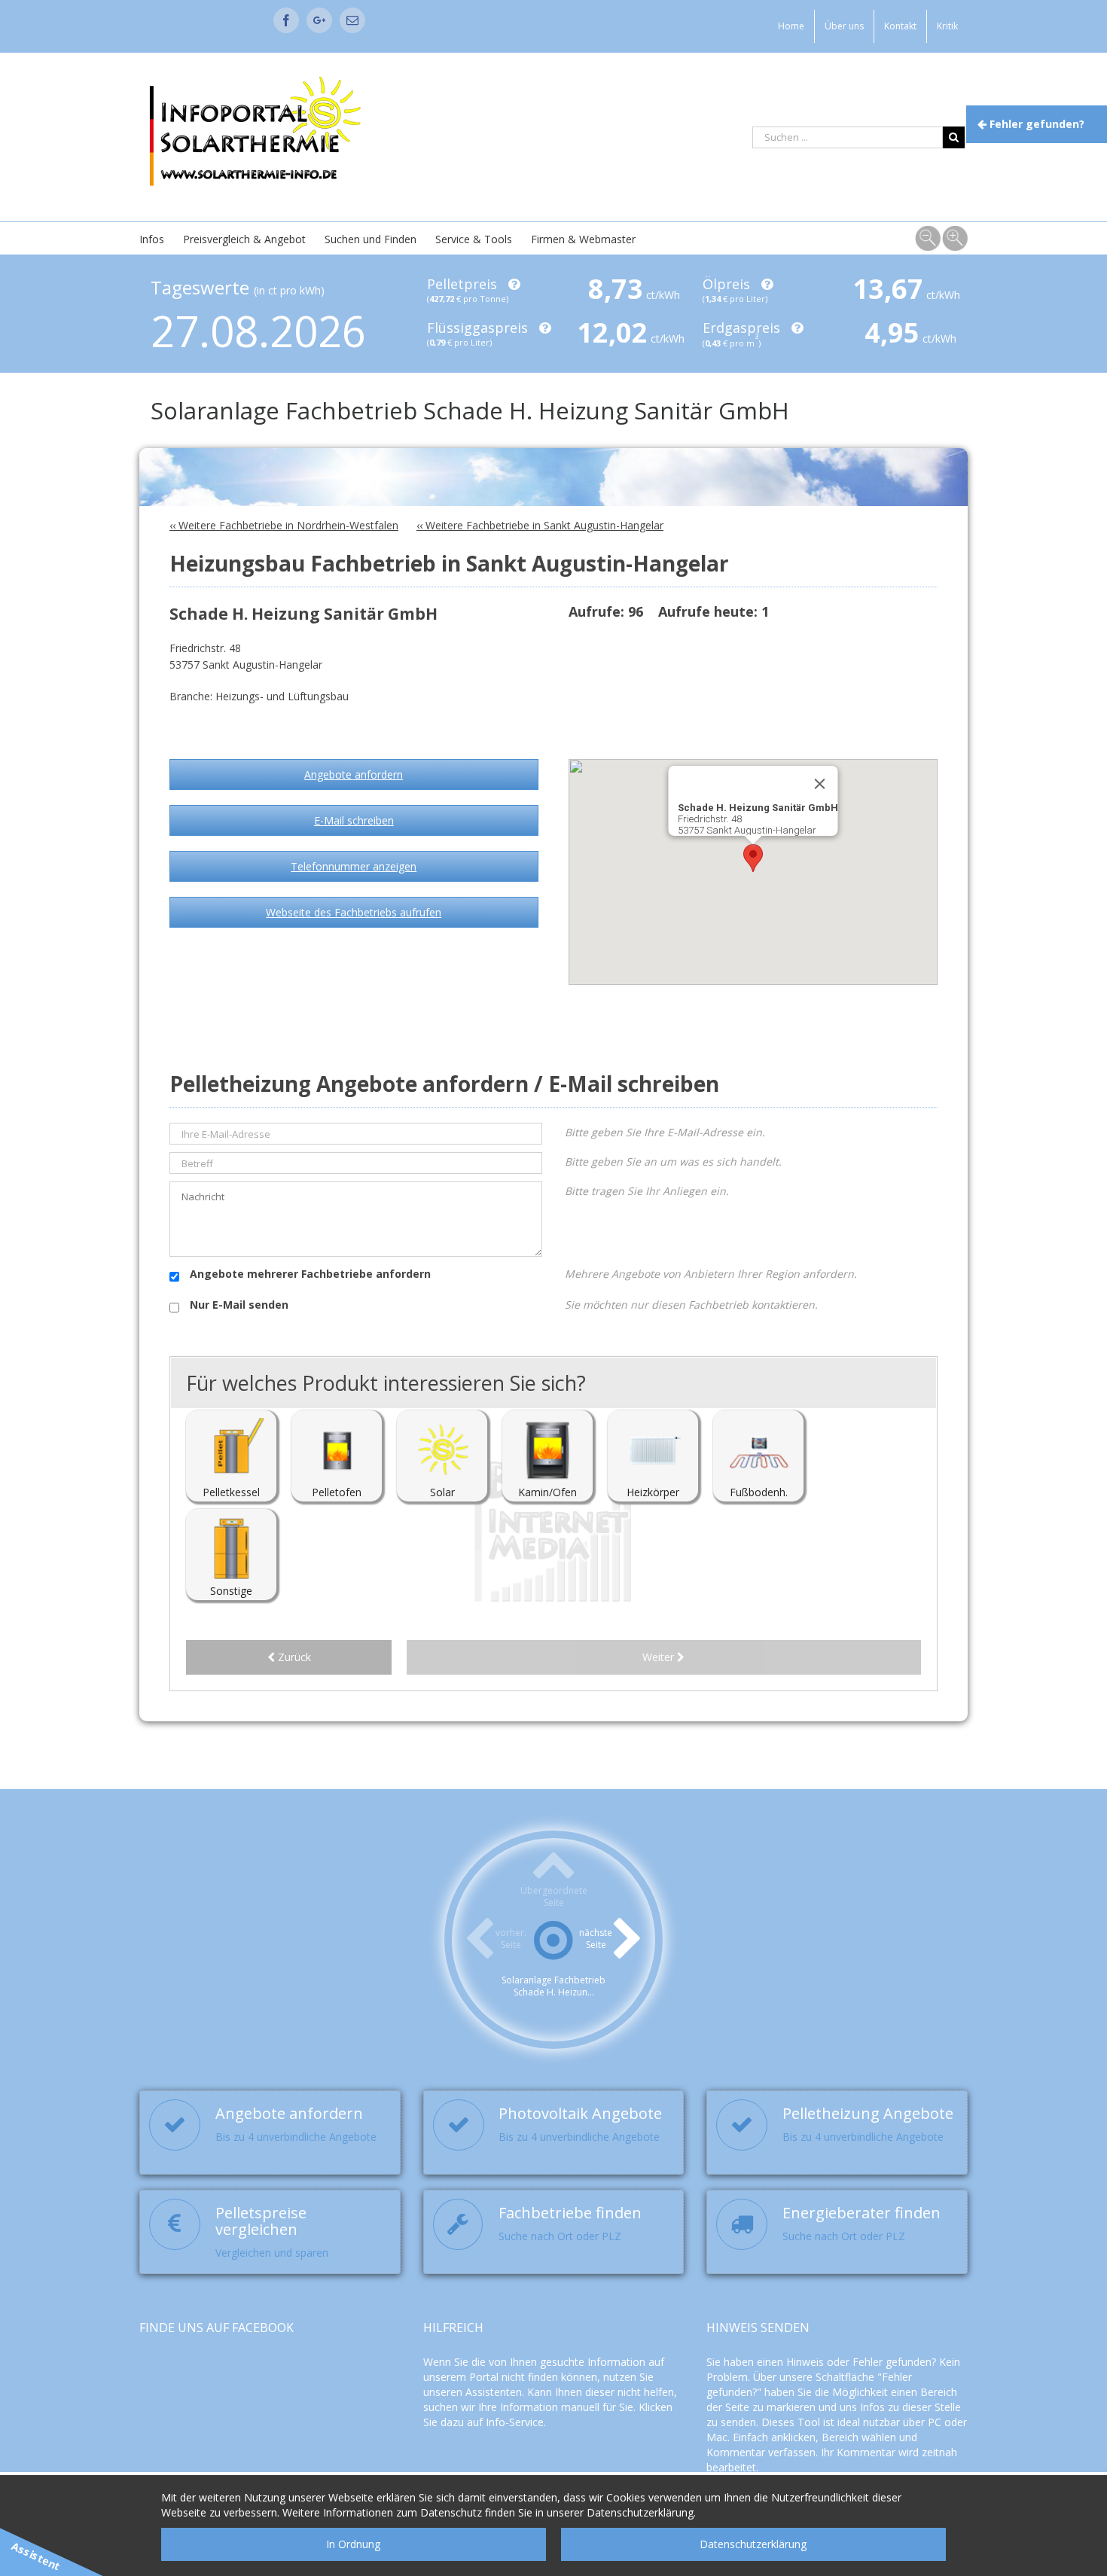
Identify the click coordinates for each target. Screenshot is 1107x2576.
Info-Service (515, 2422)
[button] (753, 858)
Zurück (293, 1657)
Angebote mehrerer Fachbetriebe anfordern (309, 1274)
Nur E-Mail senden (238, 1305)
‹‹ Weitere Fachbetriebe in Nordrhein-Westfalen (284, 525)
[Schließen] (820, 784)
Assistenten (494, 2392)
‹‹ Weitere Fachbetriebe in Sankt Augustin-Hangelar (540, 525)
